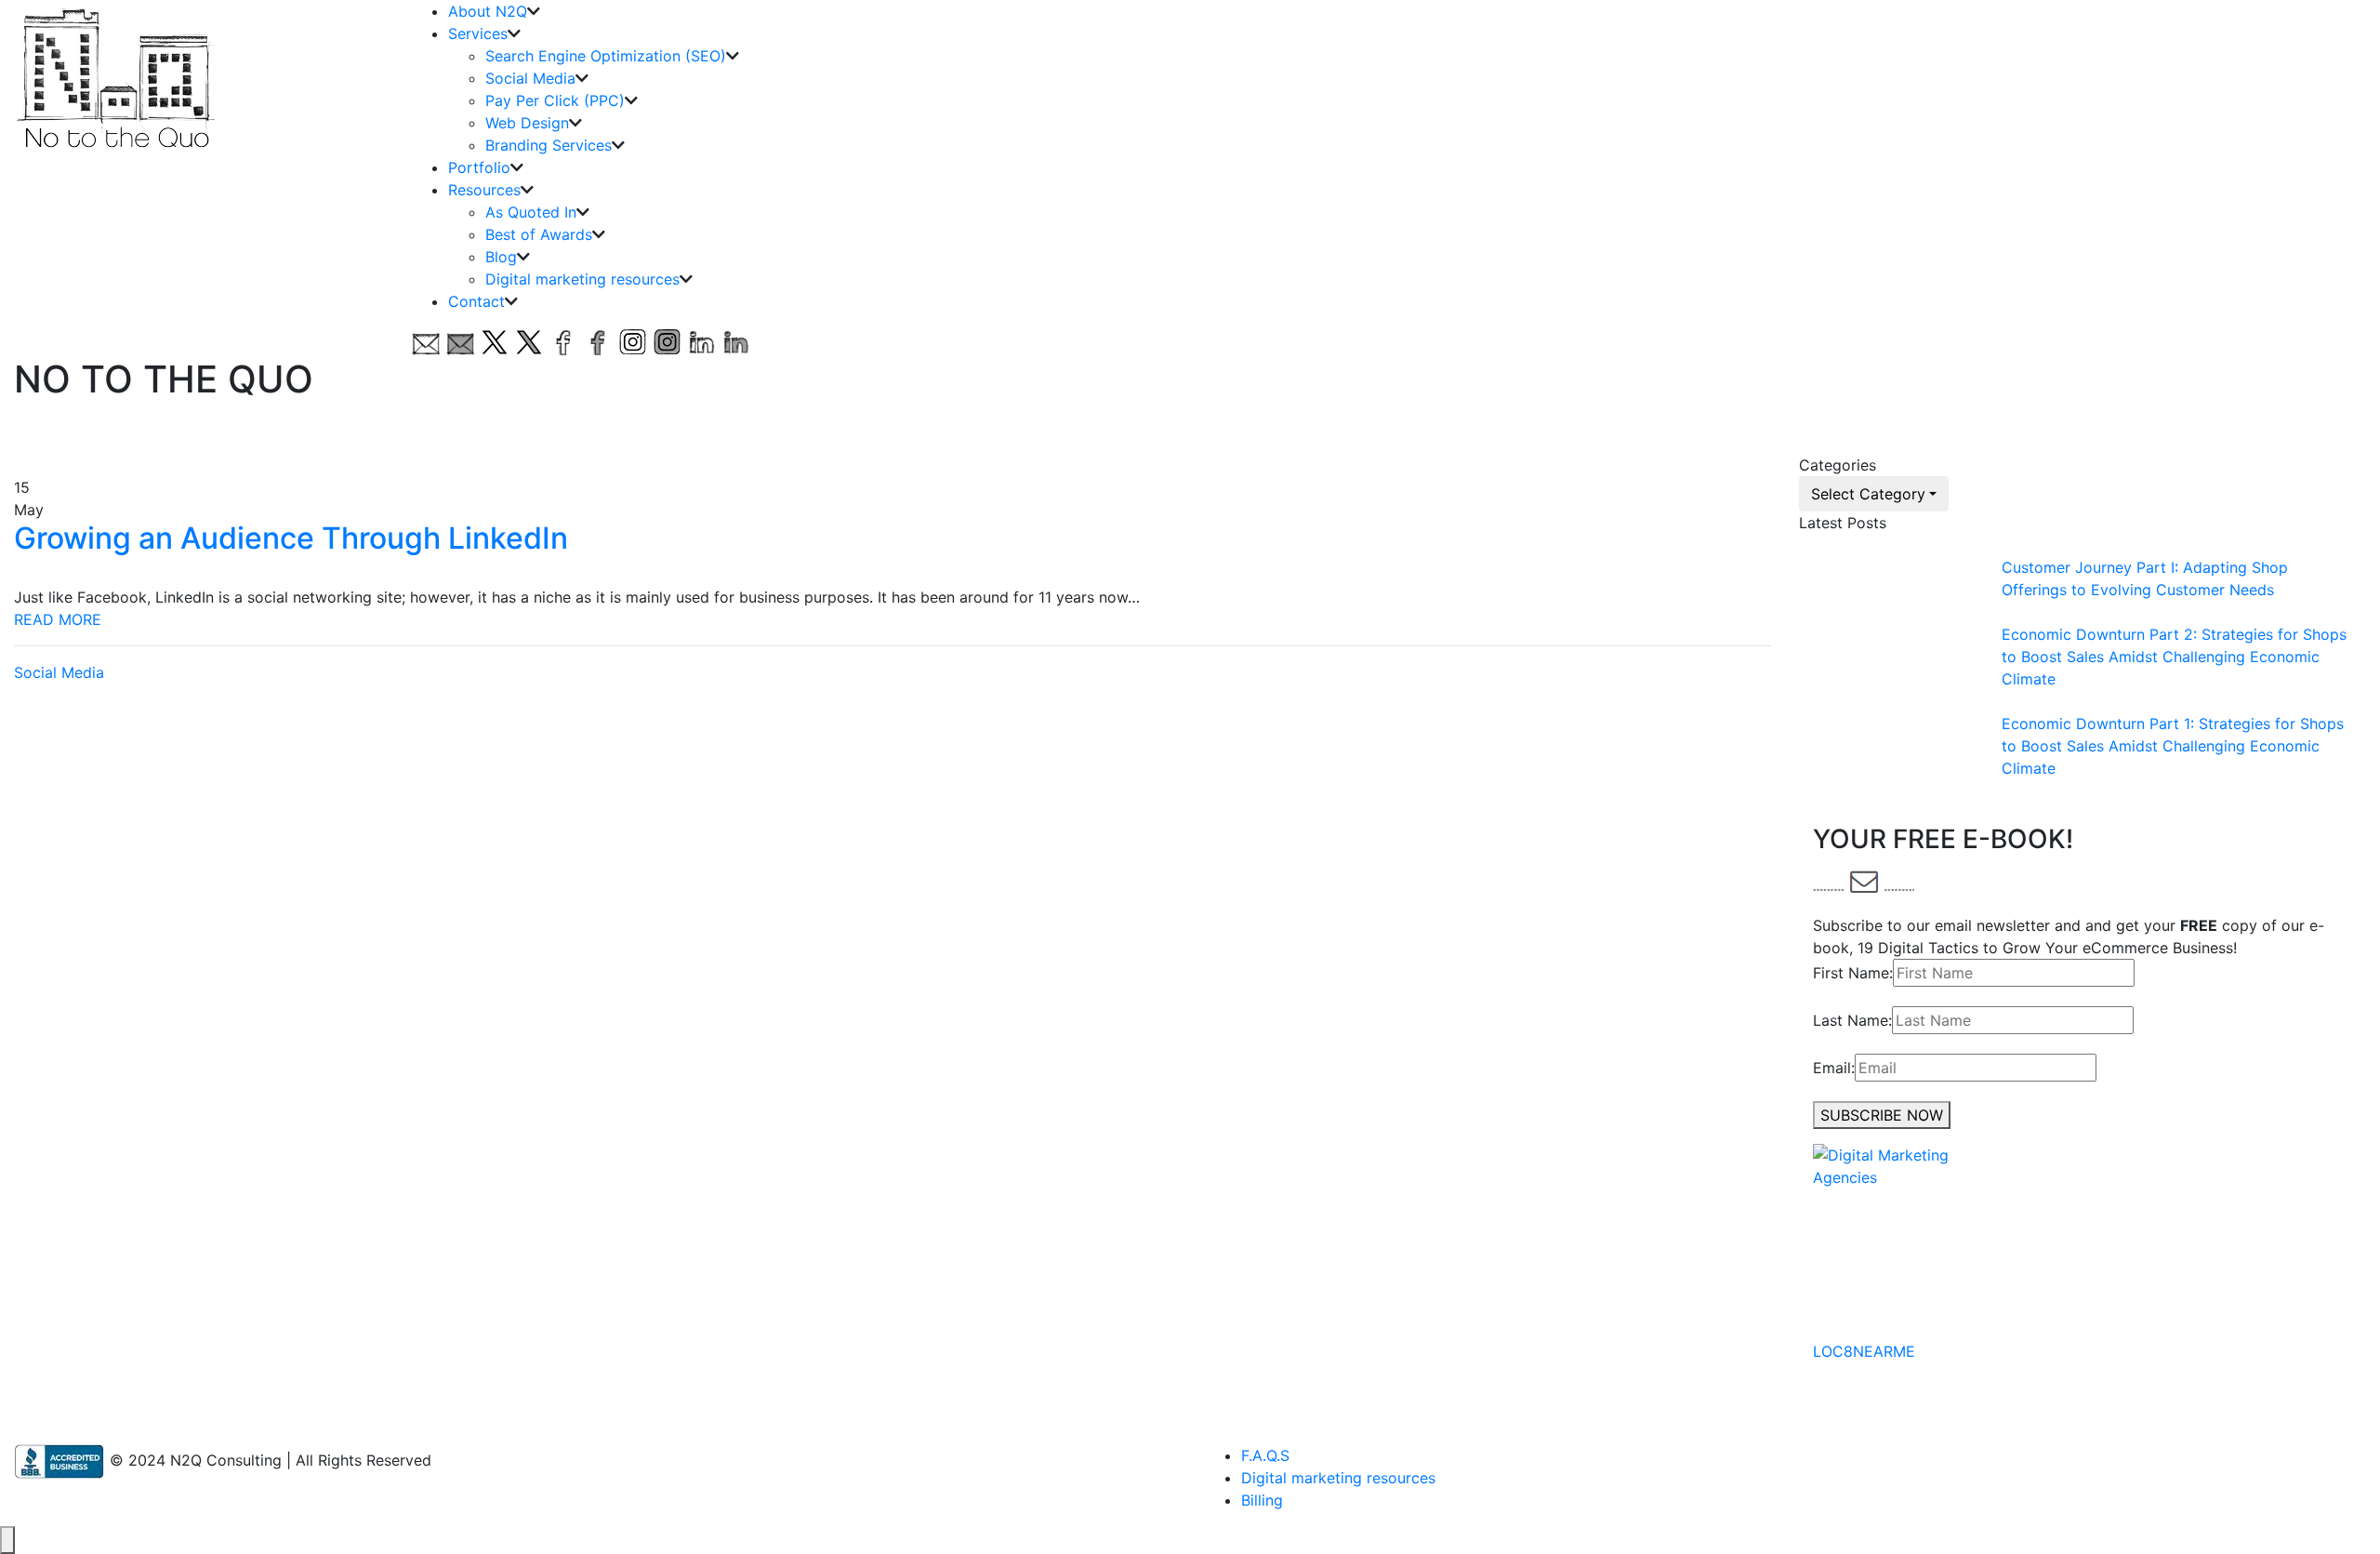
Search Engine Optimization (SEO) (606, 56)
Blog (501, 257)
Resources (484, 190)
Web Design (527, 123)
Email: (1834, 1068)
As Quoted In (531, 212)
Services (478, 33)
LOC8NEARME (1864, 1351)
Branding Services (549, 145)
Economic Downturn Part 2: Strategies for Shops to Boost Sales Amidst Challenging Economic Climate (2174, 657)
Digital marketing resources (582, 279)
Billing (1262, 1500)
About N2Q (488, 11)
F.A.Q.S (1265, 1455)
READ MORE (58, 619)
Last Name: (1852, 1020)
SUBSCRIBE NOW (1882, 1115)
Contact (476, 301)
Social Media (530, 78)
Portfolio (479, 167)
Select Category (1868, 494)
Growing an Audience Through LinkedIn (291, 538)
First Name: (1853, 973)
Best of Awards (539, 234)
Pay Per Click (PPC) (555, 100)
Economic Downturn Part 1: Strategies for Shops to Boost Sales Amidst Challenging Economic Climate (2173, 746)
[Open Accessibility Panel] (7, 1540)
